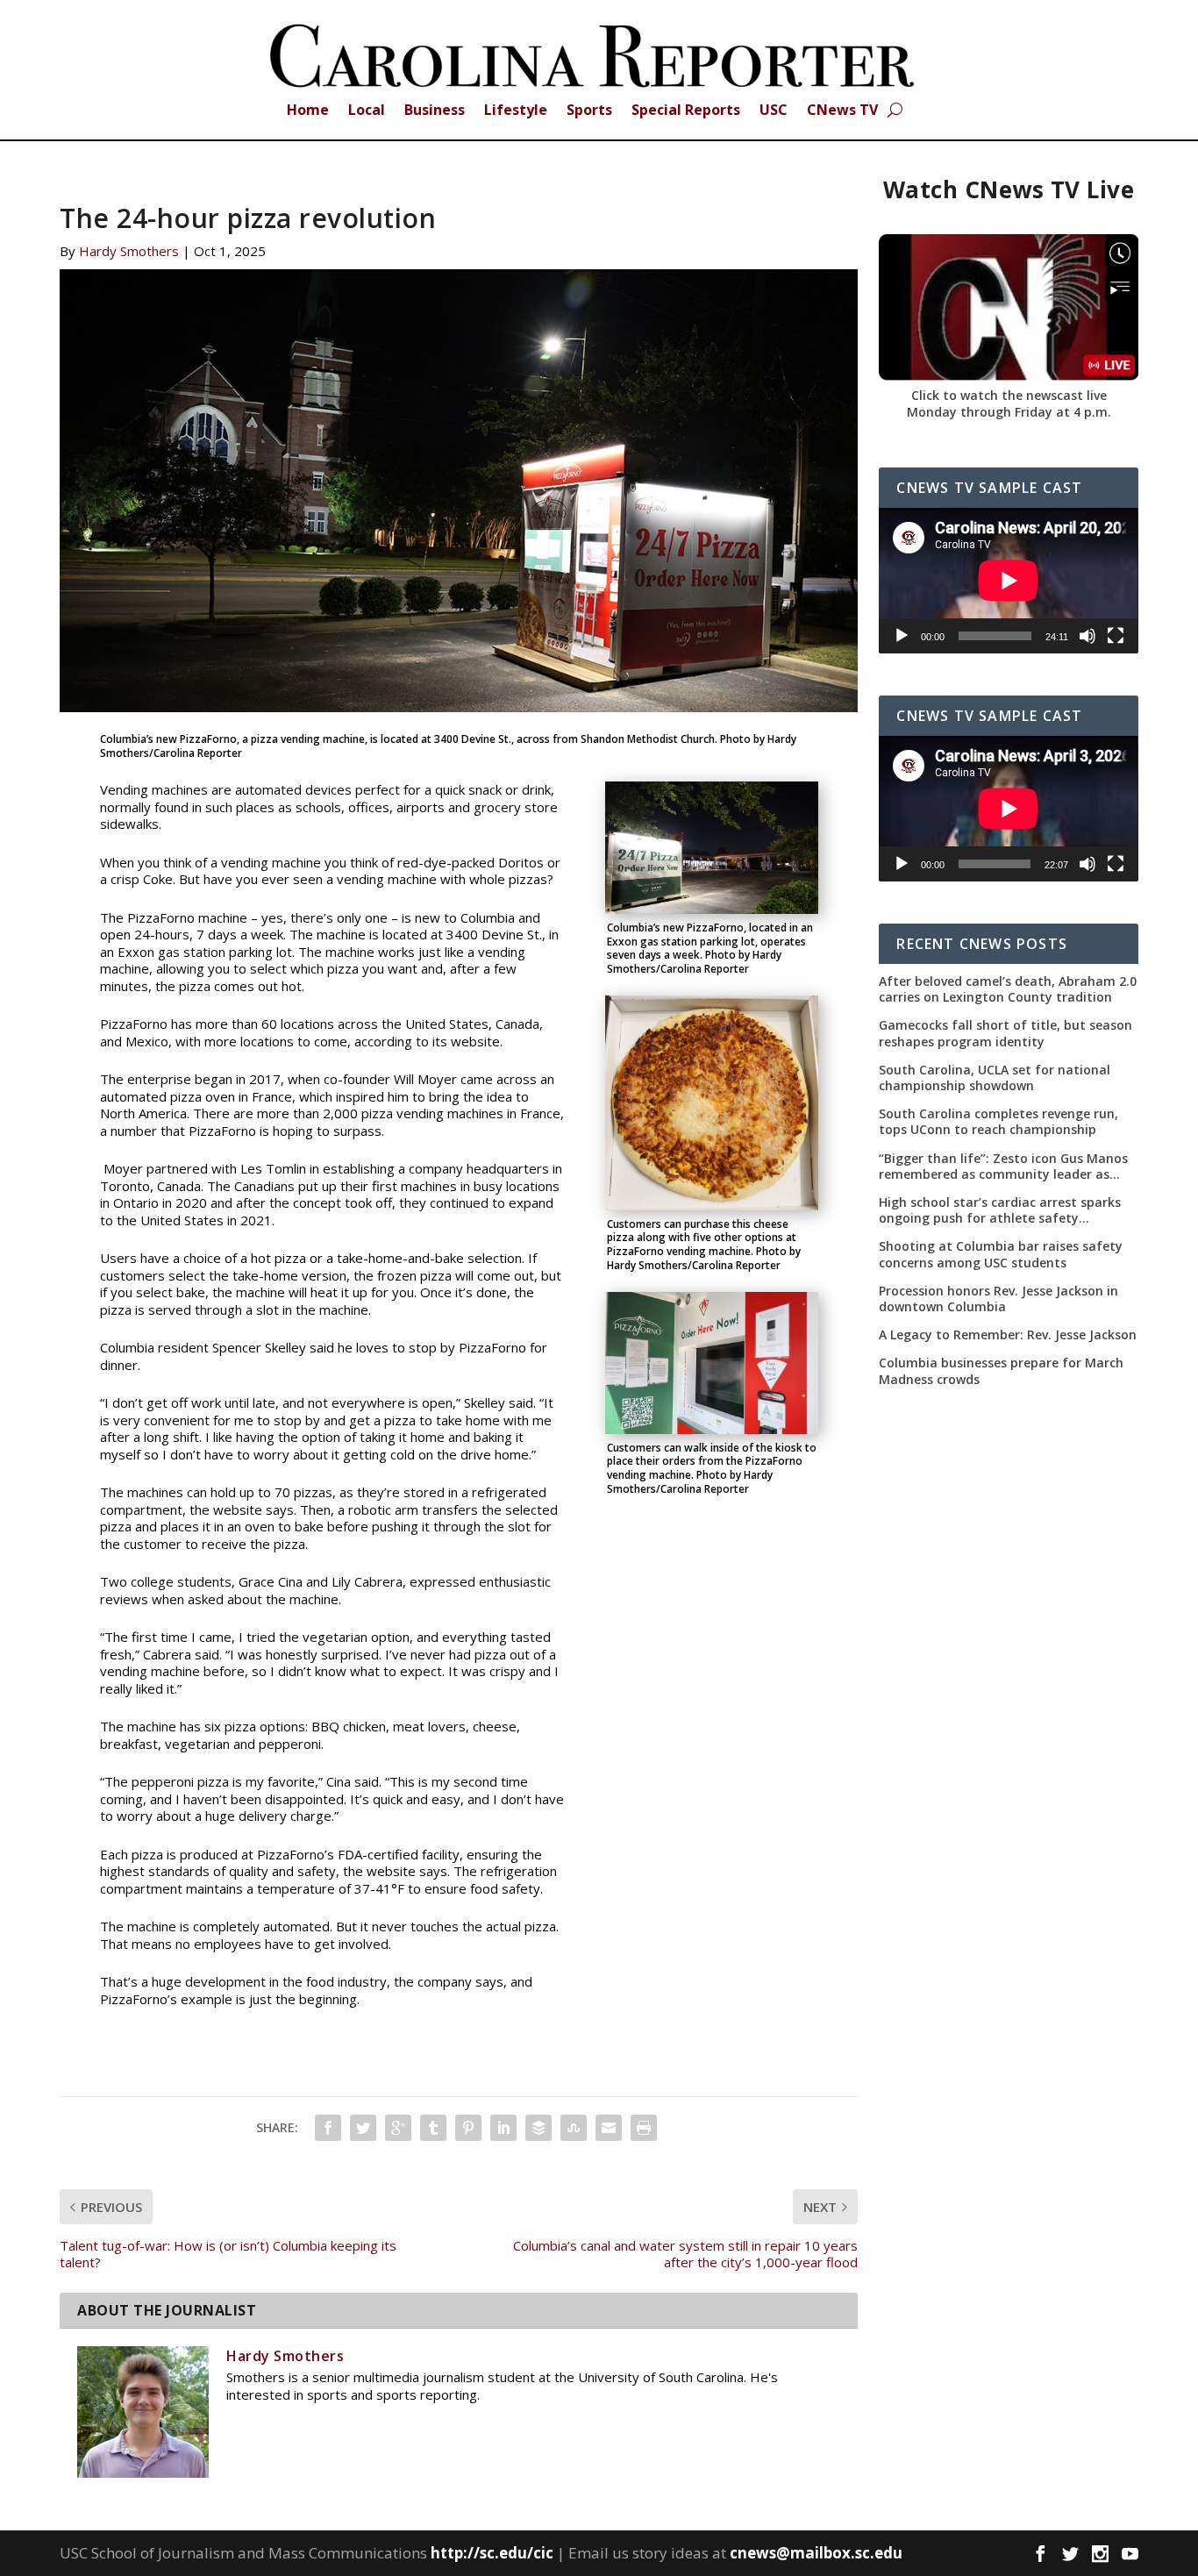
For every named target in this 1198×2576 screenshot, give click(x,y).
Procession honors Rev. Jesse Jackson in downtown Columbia (998, 1299)
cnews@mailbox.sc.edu (816, 2553)
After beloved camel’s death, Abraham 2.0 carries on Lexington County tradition (1008, 989)
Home (308, 111)
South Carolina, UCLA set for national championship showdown (995, 1078)
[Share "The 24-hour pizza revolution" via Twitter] (363, 2128)
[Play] (902, 636)
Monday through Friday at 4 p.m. (1009, 412)
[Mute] (1087, 636)
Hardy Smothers (129, 251)
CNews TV (842, 111)
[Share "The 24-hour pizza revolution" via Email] (609, 2128)
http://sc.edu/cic (492, 2553)
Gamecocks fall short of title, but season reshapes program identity (1005, 1033)
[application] (1008, 581)
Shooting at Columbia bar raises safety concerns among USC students (1001, 1254)
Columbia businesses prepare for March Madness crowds (1001, 1371)
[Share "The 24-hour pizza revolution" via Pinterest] (468, 2128)
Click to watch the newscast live (1009, 395)
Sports (589, 111)
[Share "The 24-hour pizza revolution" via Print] (644, 2128)
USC (774, 111)
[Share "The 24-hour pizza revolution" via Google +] (398, 2128)
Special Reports (686, 111)
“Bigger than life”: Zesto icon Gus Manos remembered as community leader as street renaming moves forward (1003, 1167)
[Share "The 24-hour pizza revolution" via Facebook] (328, 2128)
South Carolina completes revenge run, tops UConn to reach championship (998, 1122)
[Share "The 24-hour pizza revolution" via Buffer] (538, 2128)
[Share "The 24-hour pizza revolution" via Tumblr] (433, 2128)
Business (435, 111)
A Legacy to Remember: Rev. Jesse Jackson (1008, 1335)
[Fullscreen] (1116, 636)
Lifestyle (516, 111)
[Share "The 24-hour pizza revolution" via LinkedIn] (503, 2128)
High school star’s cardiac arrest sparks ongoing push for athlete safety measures (1000, 1210)
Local (367, 111)
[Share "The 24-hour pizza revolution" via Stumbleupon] (574, 2128)
